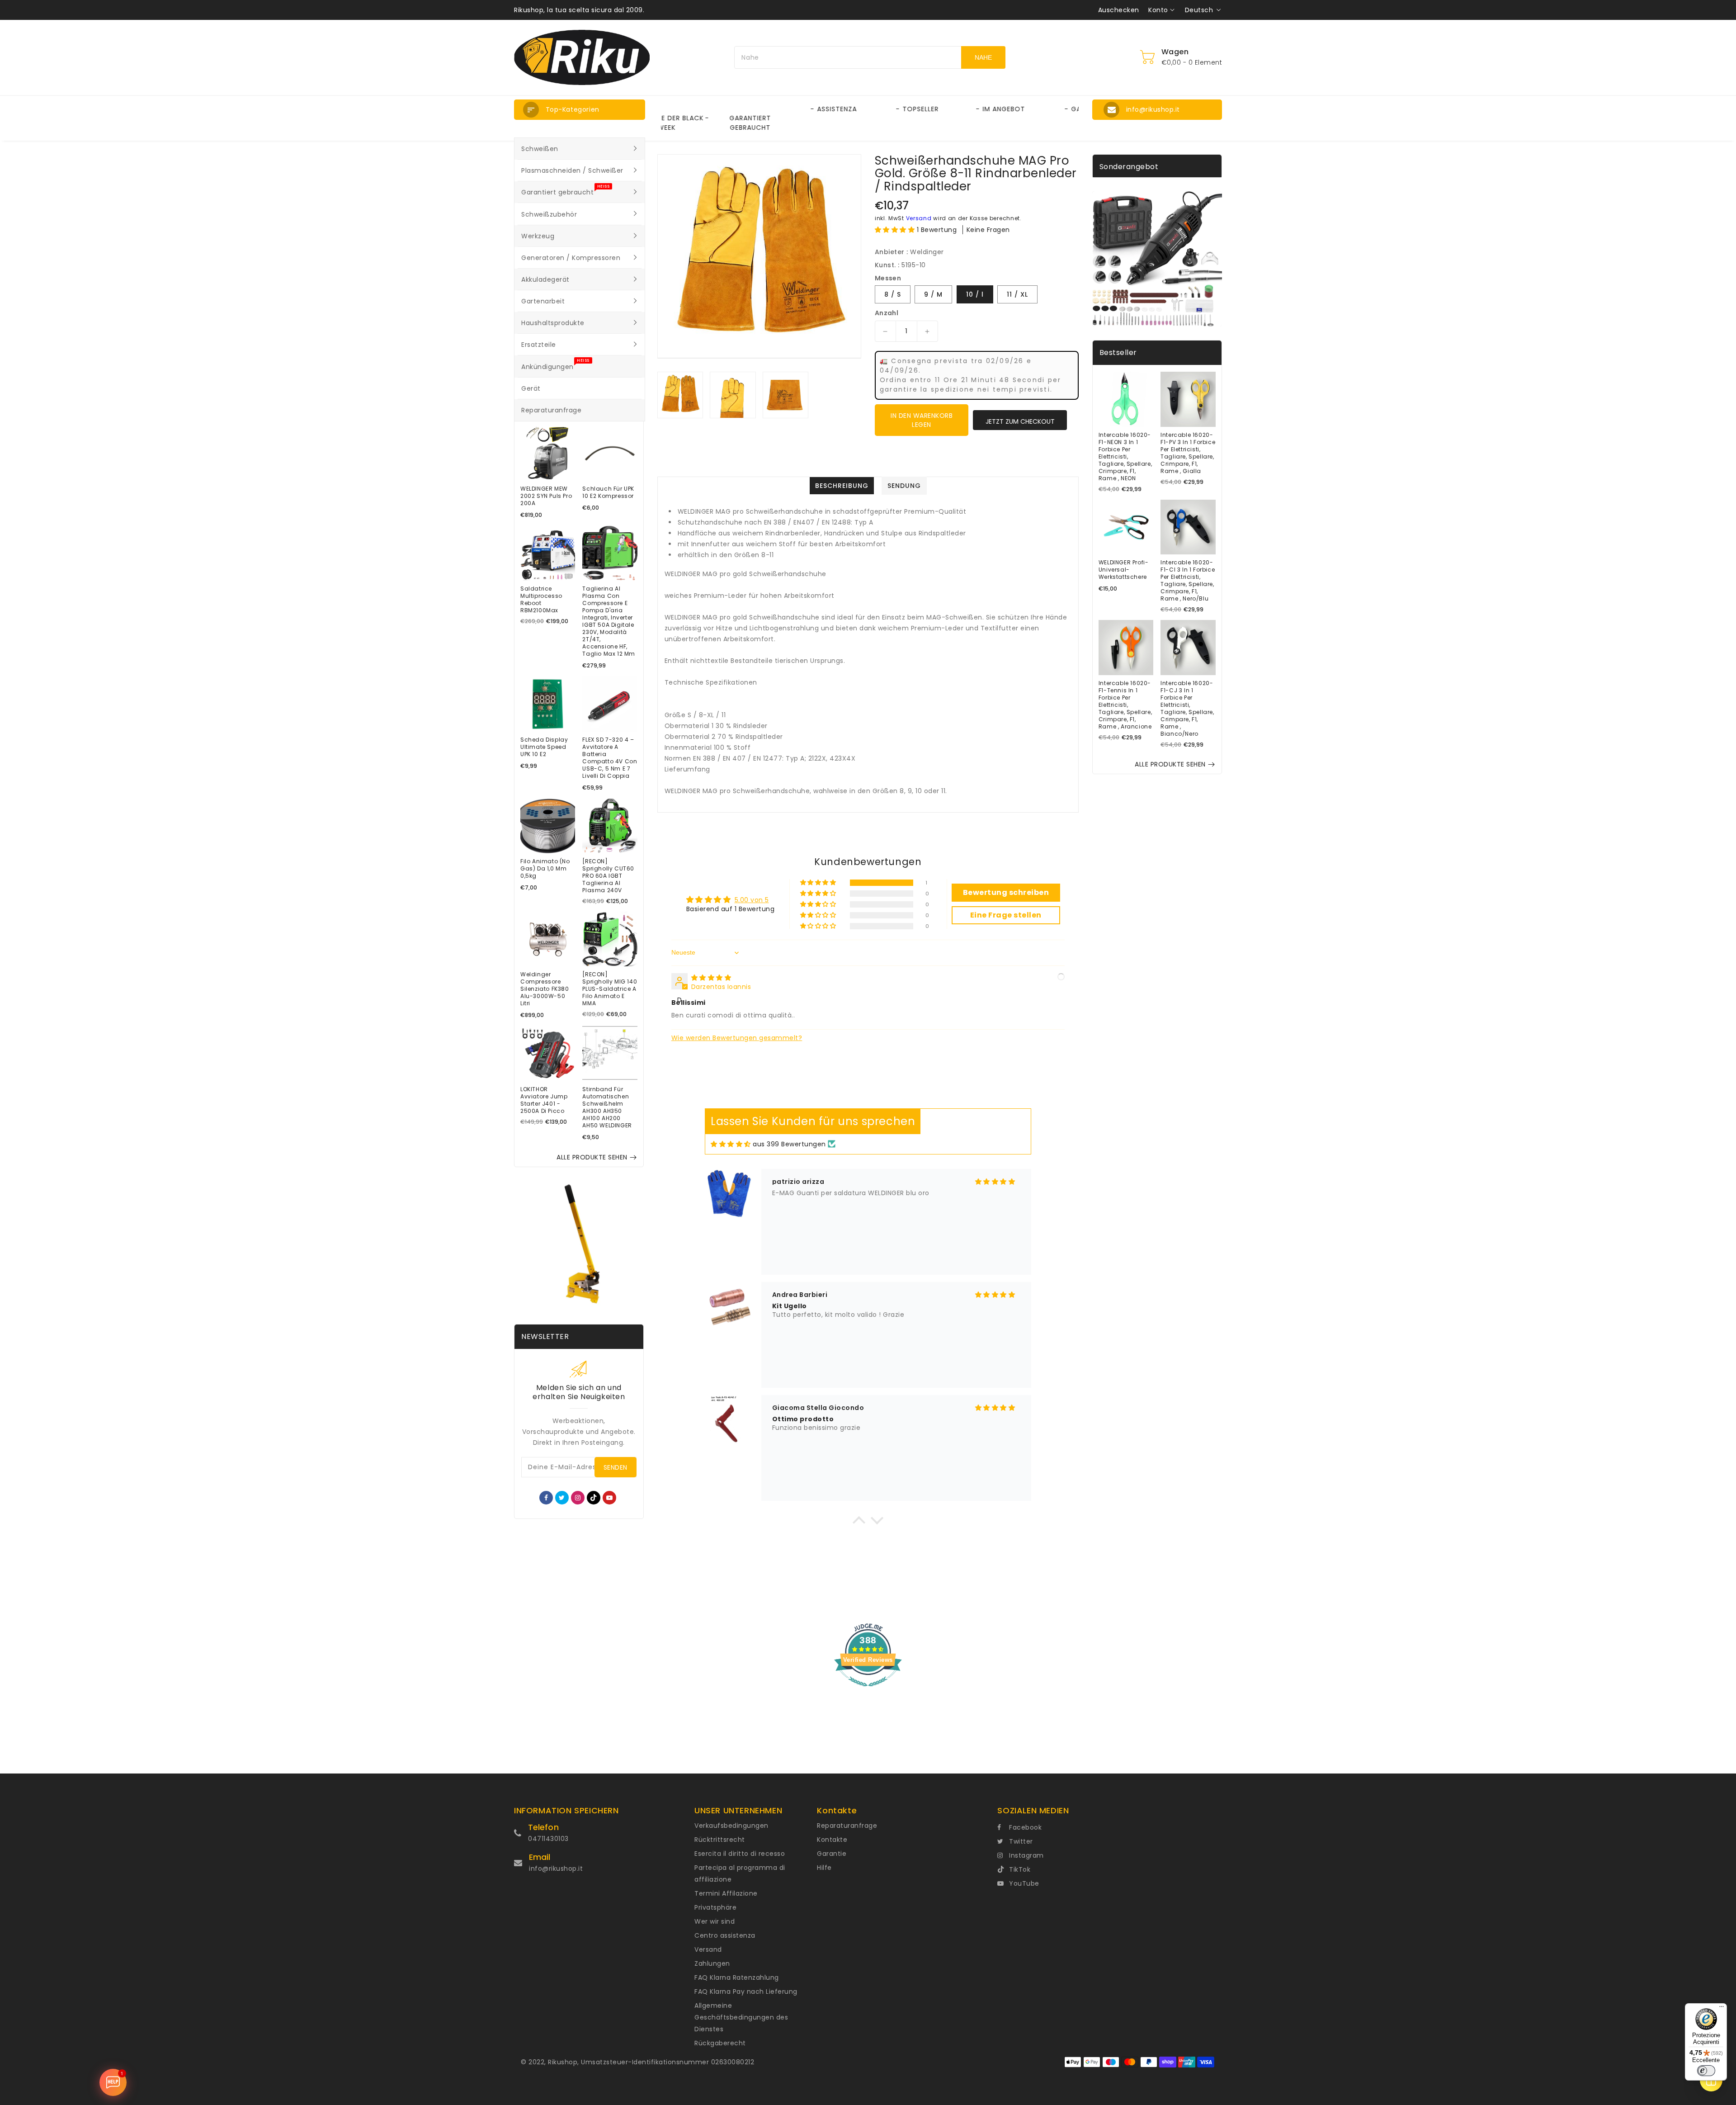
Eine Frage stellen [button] (1006, 915)
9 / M (933, 294)
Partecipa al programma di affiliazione (740, 1873)
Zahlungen (712, 1963)
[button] (580, 110)
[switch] (1706, 2071)
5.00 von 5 (752, 900)
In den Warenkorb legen (922, 420)
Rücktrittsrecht (720, 1840)
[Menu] (1722, 2009)
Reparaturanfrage (847, 1826)
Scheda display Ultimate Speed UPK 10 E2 (544, 747)
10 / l (975, 294)
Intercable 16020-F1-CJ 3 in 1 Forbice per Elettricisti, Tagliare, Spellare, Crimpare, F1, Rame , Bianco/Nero (1187, 709)
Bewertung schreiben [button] (1006, 892)
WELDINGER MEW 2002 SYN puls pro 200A (546, 496)
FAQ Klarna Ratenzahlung (737, 1977)
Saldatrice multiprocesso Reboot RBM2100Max (541, 600)
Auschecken (1119, 10)
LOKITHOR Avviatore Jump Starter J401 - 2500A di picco (544, 1100)
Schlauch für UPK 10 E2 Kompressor (608, 492)
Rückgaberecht (720, 2043)
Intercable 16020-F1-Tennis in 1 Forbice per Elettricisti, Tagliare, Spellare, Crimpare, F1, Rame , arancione (1125, 705)
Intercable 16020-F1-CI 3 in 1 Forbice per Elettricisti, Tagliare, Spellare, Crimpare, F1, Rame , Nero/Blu (1188, 581)
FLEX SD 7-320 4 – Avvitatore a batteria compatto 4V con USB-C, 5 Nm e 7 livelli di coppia (610, 758)
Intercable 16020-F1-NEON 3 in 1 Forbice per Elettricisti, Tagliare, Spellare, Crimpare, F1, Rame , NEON (1125, 457)
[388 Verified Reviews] (868, 1691)
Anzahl (887, 313)
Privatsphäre (715, 1907)
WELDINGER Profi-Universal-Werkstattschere (1124, 570)
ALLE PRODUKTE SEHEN (592, 1157)
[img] (711, 978)
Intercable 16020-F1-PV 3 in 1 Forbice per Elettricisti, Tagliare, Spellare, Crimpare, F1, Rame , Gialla (1188, 453)
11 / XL (1017, 294)
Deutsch (1199, 10)
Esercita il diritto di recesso (740, 1854)
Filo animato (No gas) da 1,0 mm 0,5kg (545, 869)
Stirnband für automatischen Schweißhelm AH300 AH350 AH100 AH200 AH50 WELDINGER (607, 1107)
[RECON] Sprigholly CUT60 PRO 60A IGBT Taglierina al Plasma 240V (608, 876)
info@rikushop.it (556, 1868)
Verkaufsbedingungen (731, 1826)
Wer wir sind (715, 1921)
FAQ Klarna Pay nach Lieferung (746, 1991)
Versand (919, 218)
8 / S (893, 294)
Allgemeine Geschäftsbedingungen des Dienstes (741, 2017)
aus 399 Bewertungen (789, 1144)
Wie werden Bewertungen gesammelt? (737, 1038)
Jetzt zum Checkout (1020, 421)
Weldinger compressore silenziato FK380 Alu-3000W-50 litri (545, 989)
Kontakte (832, 1840)
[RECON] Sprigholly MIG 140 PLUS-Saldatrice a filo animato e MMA (610, 989)
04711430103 (548, 1839)
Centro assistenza (725, 1935)
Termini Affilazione (726, 1893)
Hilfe (824, 1868)
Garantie (832, 1854)
